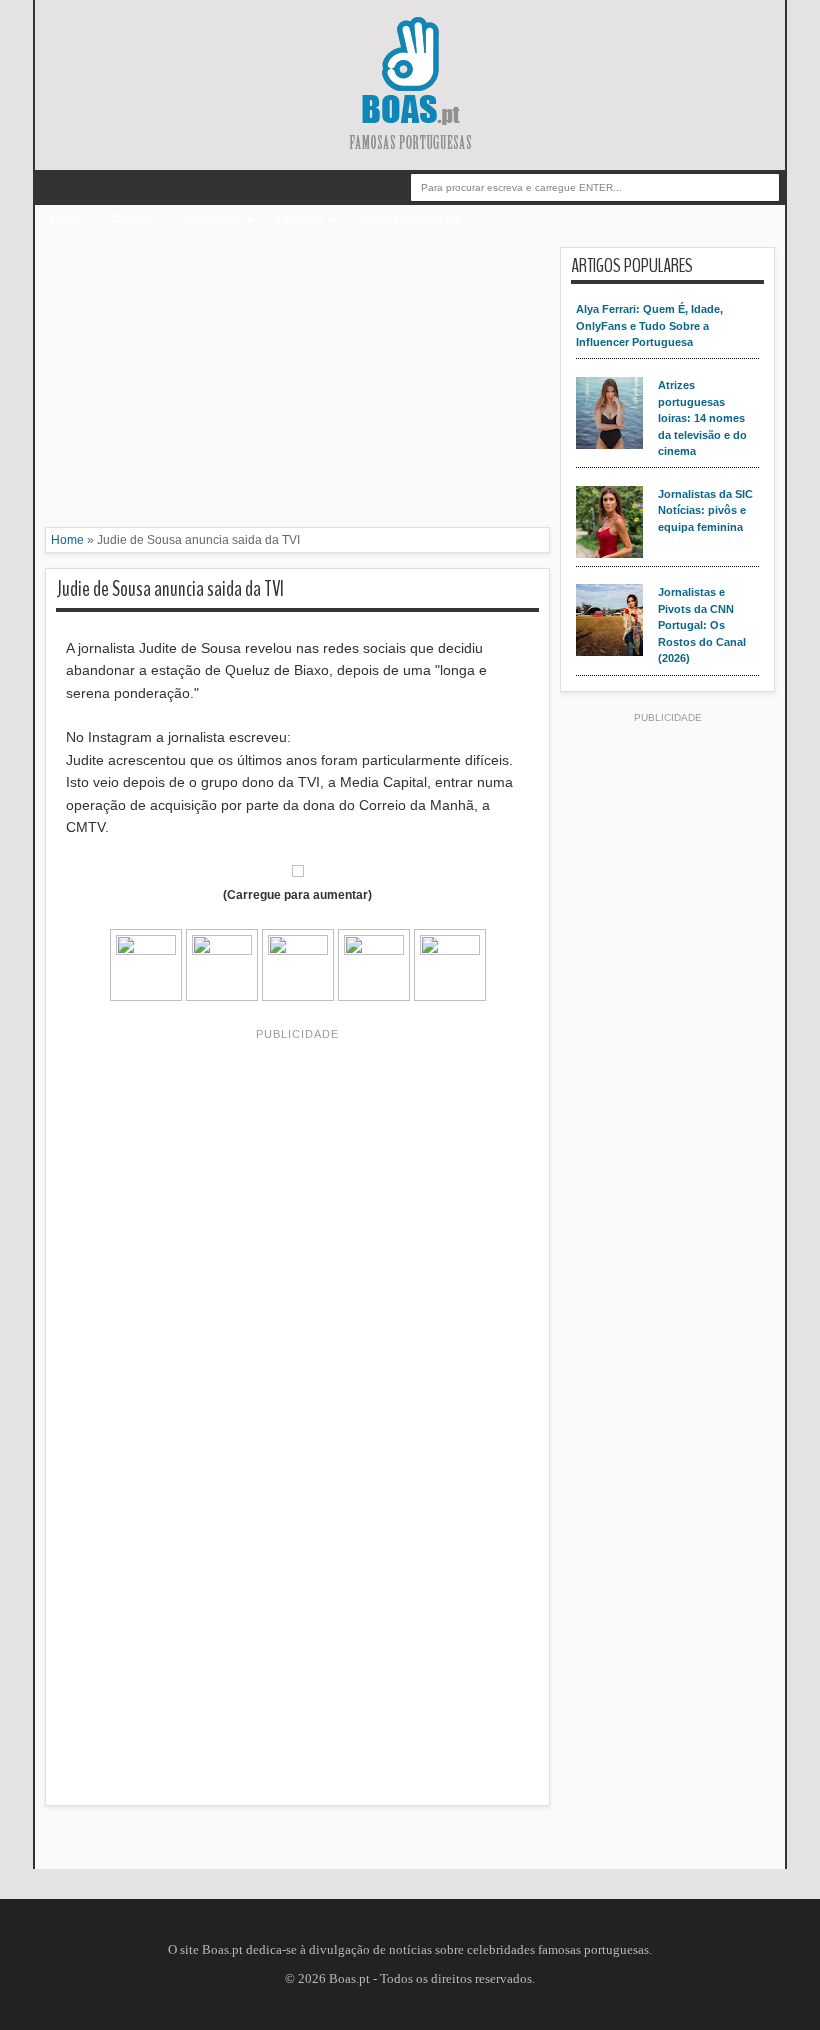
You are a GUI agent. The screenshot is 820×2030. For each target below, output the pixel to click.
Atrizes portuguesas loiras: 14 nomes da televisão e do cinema (702, 418)
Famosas (300, 219)
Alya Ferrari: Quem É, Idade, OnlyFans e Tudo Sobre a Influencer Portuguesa (649, 325)
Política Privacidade (410, 219)
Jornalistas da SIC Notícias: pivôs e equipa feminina (705, 510)
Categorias (212, 219)
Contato (132, 219)
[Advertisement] (297, 387)
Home (65, 219)
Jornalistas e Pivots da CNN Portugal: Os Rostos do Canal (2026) (702, 625)
